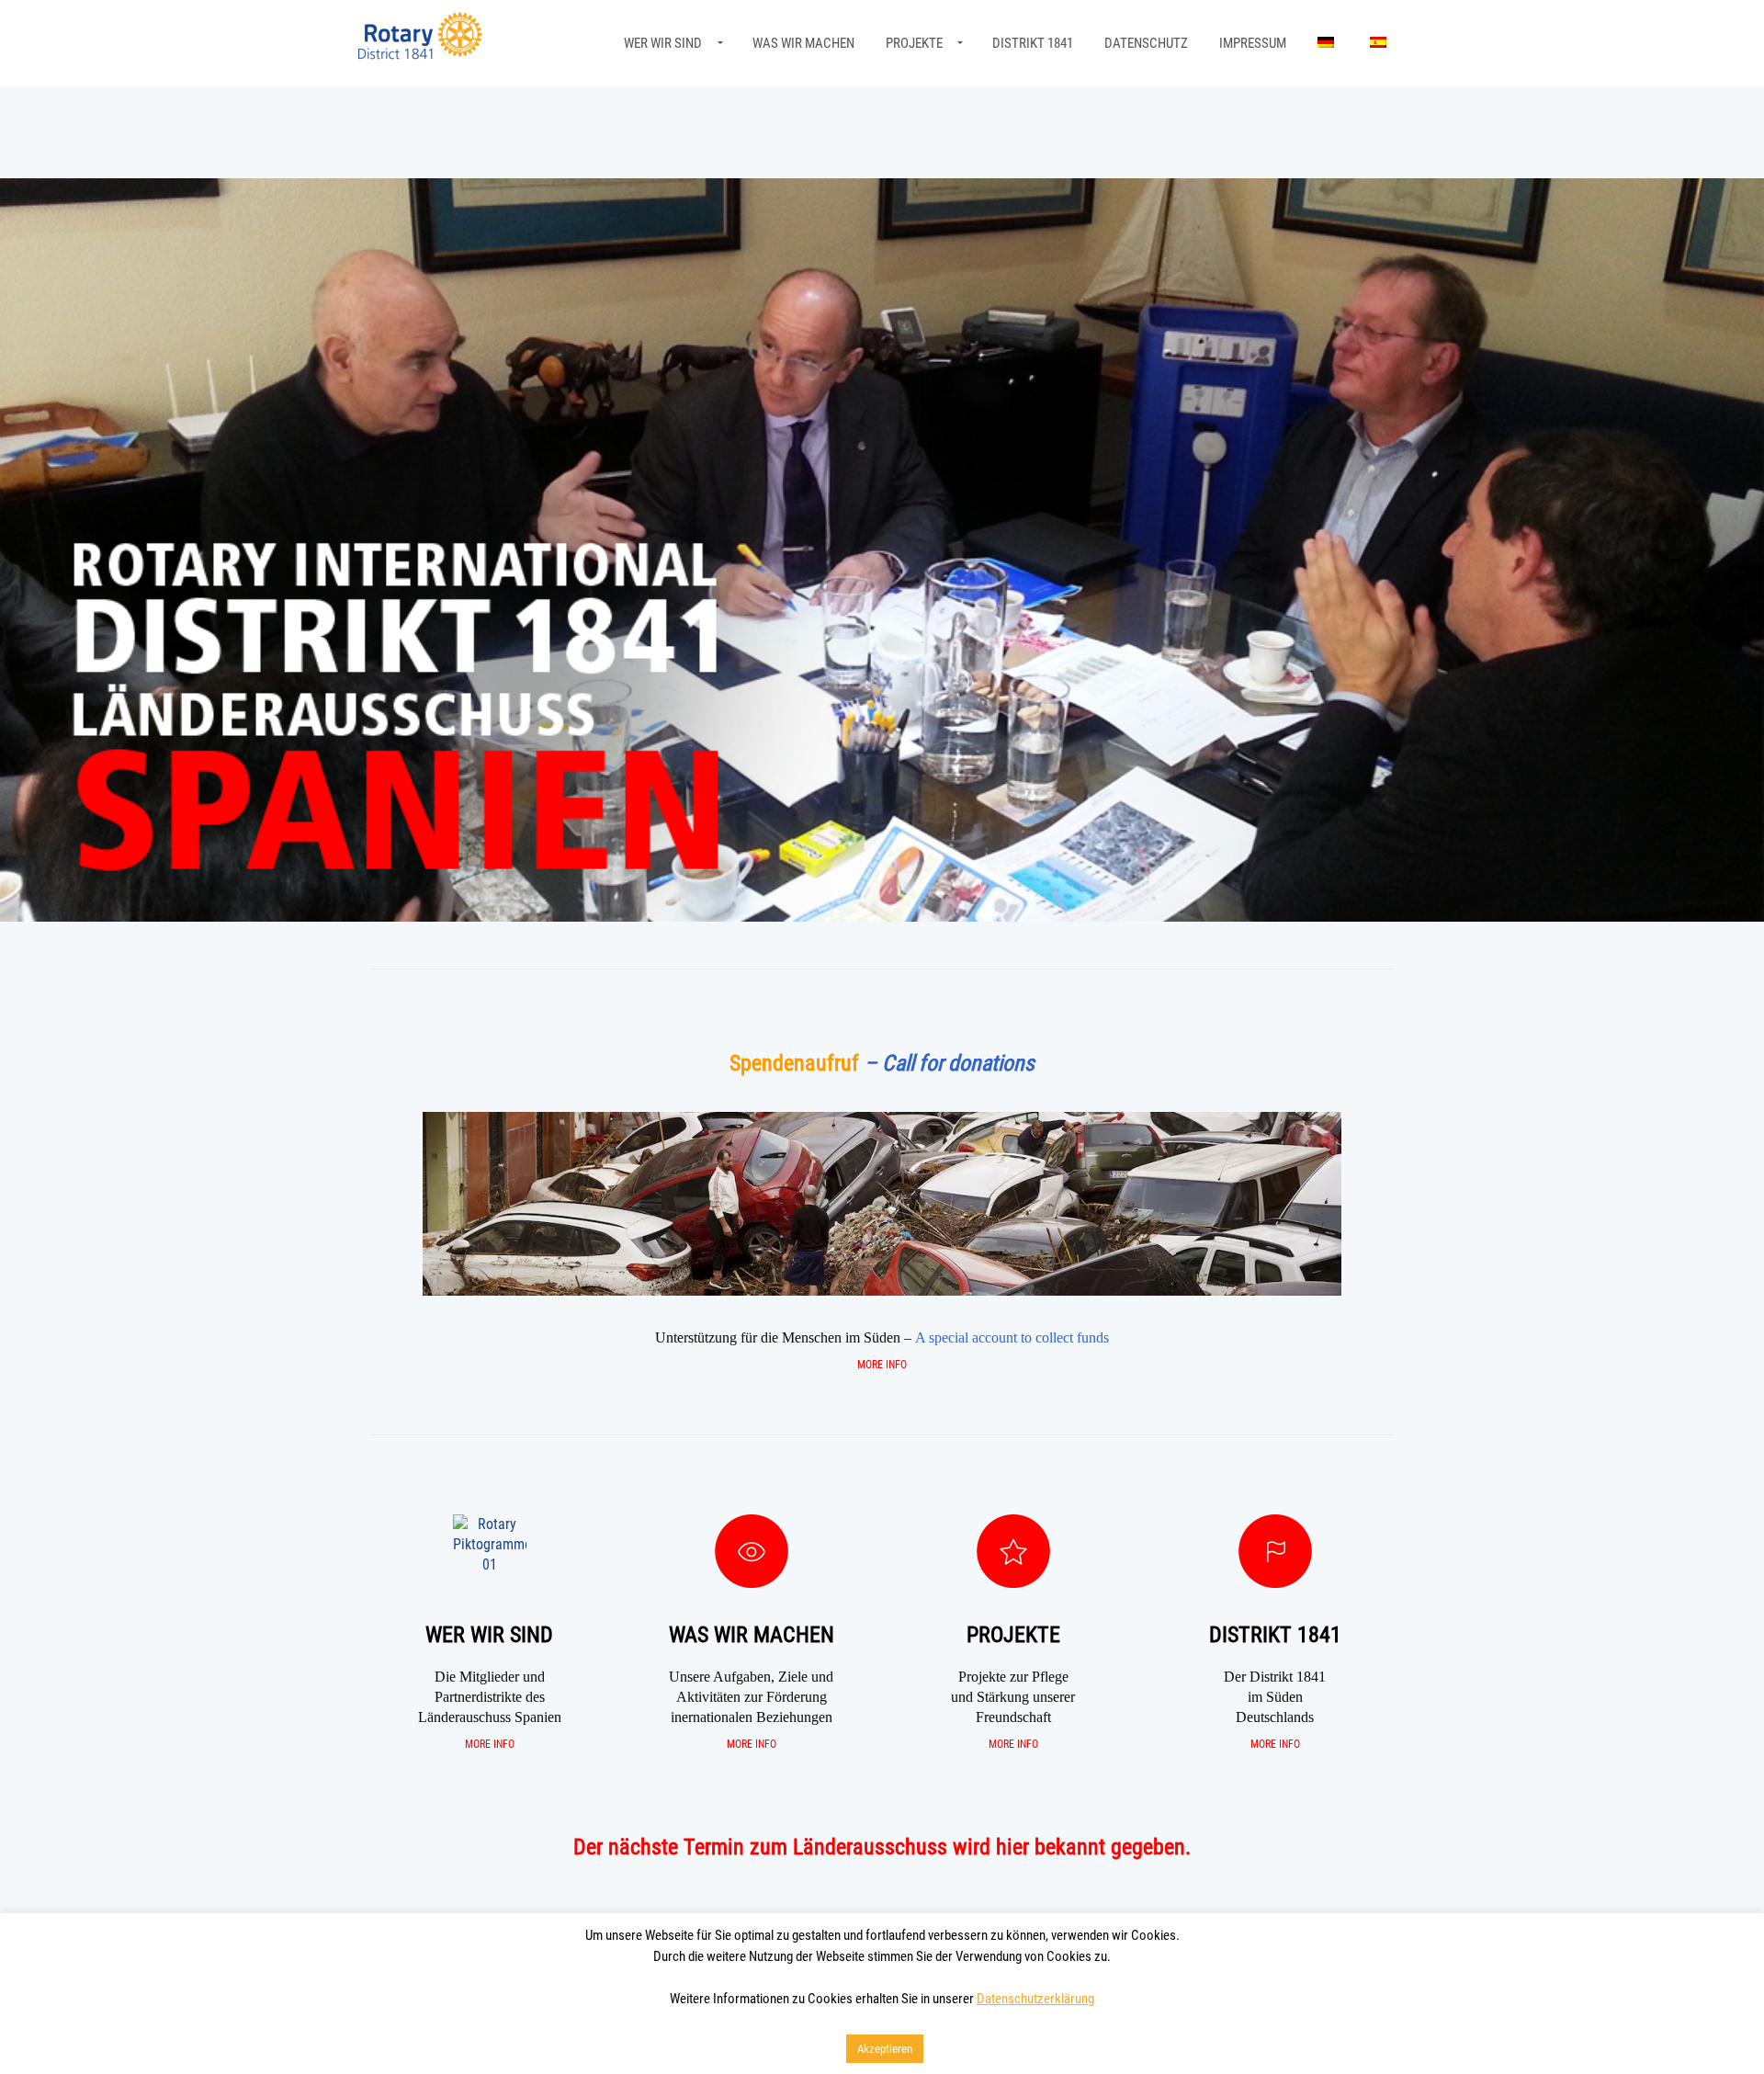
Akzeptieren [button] (885, 2049)
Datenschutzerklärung (1035, 1999)
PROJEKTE (914, 43)
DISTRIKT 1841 (1033, 43)
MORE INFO (882, 1365)
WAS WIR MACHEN (803, 43)
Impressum (1253, 43)
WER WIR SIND (663, 43)
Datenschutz (1146, 43)
